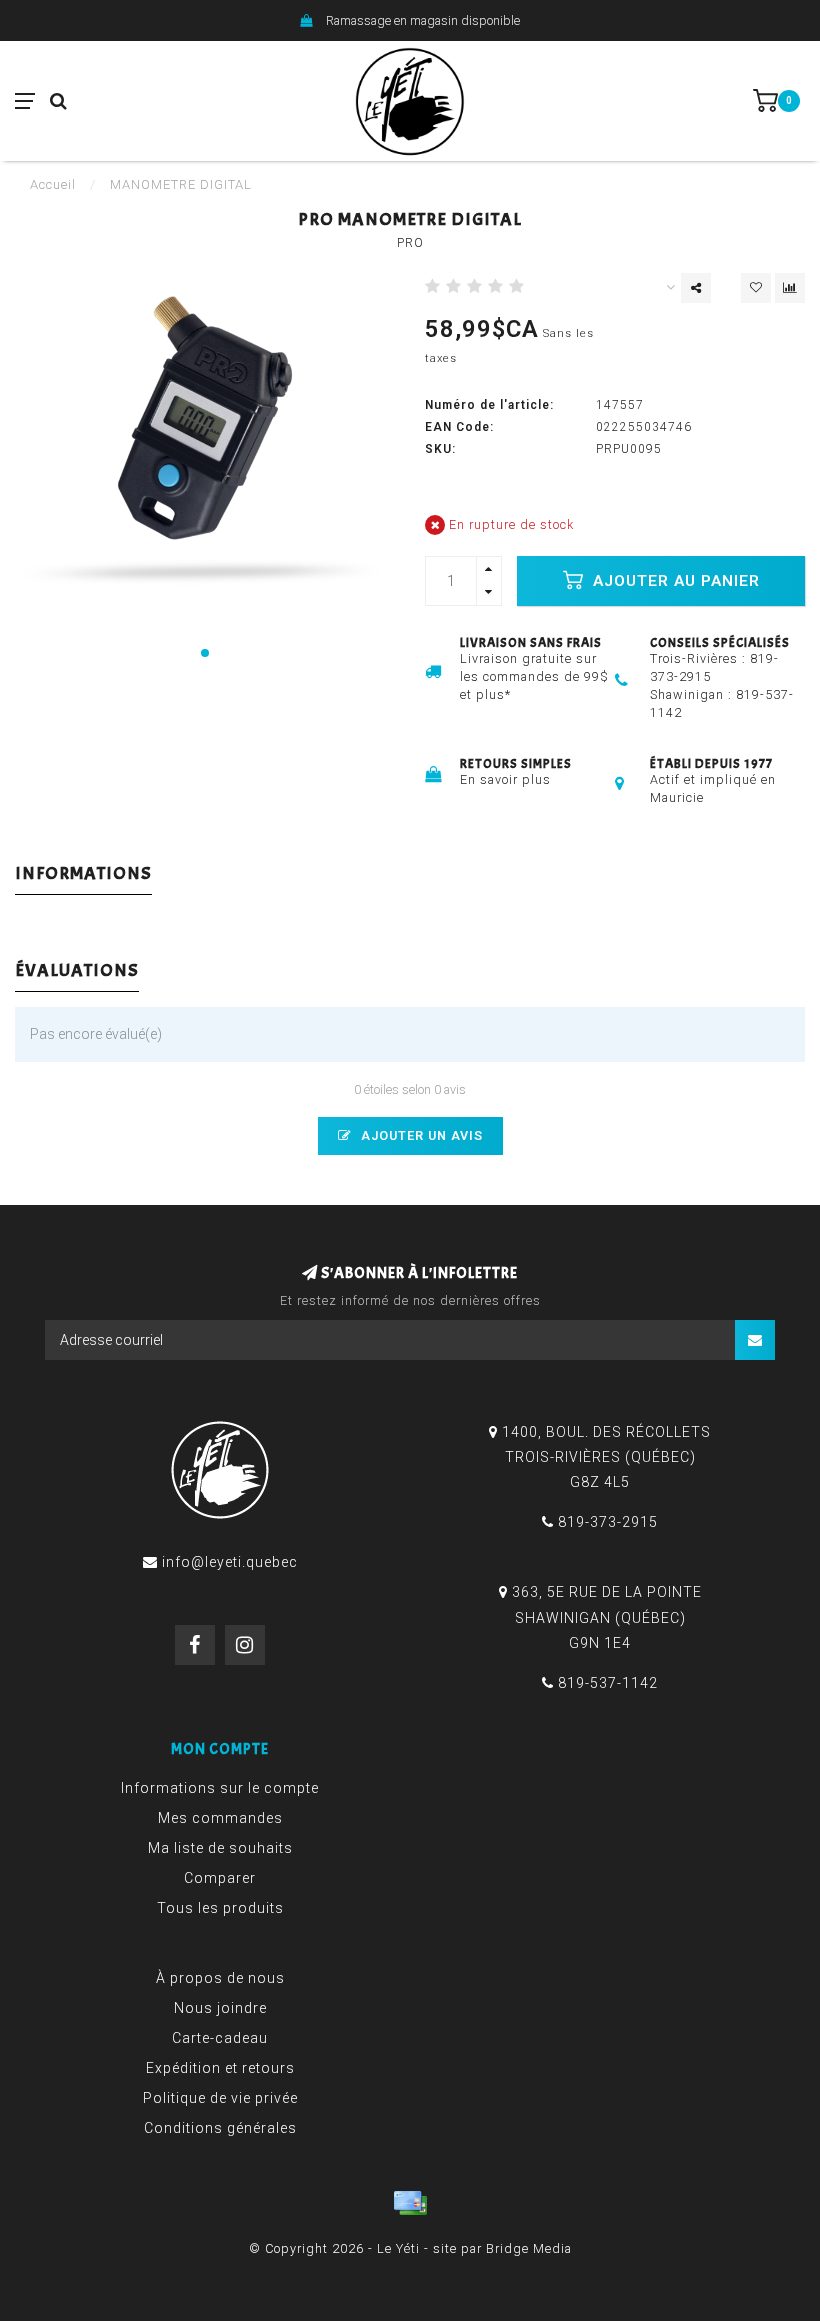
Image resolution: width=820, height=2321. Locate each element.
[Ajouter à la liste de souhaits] (756, 288)
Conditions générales (220, 2128)
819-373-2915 (608, 1522)
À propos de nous (220, 1978)
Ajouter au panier (674, 581)
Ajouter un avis (420, 1135)
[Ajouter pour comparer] (790, 288)
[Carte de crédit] (410, 2203)
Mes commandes (220, 1818)
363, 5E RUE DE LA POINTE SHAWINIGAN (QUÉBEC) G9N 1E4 (607, 1617)
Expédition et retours (220, 2068)
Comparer (220, 1878)
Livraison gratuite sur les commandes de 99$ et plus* (534, 676)
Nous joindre (220, 2008)
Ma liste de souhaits (220, 1848)
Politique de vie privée (220, 2098)
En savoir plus (505, 779)
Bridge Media (529, 2248)
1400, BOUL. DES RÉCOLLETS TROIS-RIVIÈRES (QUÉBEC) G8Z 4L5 (606, 1457)
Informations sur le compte (220, 1788)
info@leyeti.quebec (230, 1562)
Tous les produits (220, 1908)
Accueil (53, 184)
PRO (410, 242)
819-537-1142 (608, 1683)
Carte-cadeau (220, 2038)
